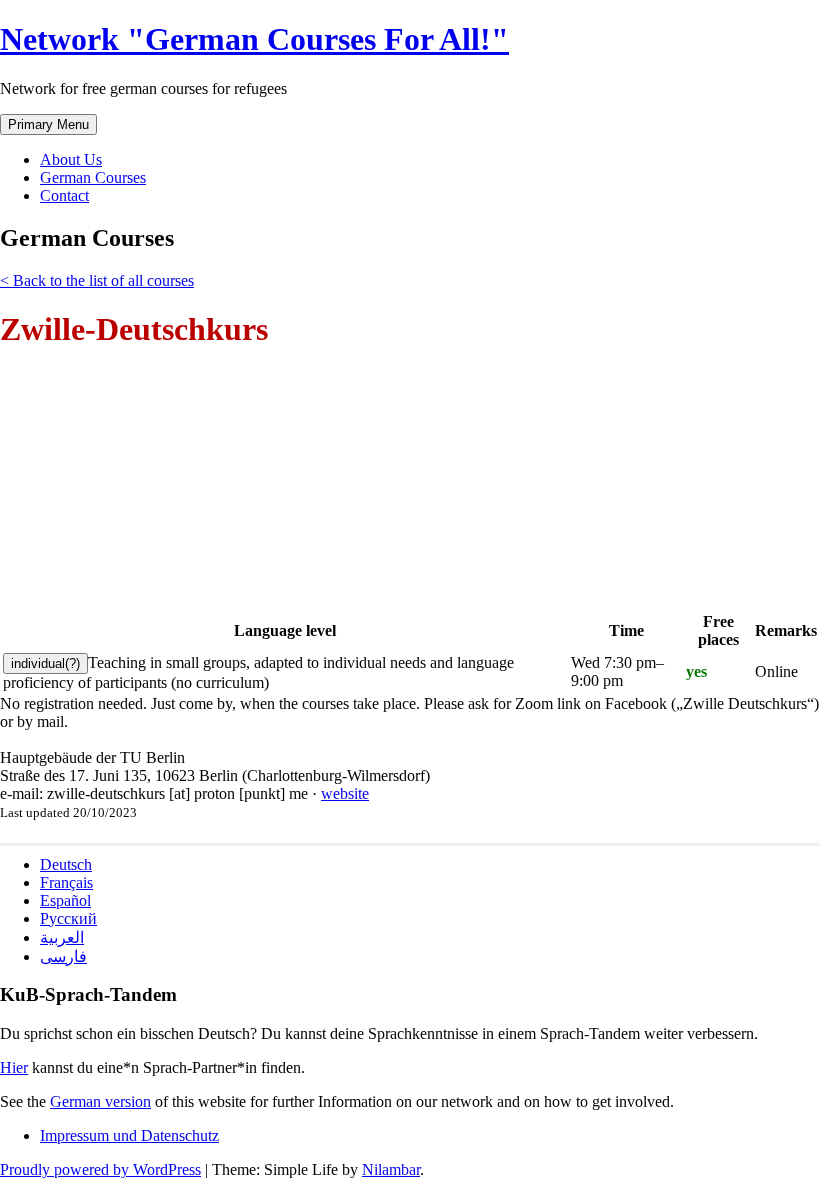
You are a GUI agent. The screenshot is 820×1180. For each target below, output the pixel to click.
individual (45, 663)
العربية (62, 937)
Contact (64, 195)
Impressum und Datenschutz (129, 1135)
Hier (14, 1067)
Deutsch (66, 864)
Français (66, 882)
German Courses (93, 177)
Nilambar (391, 1169)
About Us (71, 159)
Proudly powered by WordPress (100, 1169)
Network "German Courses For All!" (254, 39)
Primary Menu (48, 124)
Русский (68, 918)
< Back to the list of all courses (97, 280)
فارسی (63, 956)
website (345, 793)
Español (65, 900)
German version (100, 1101)
